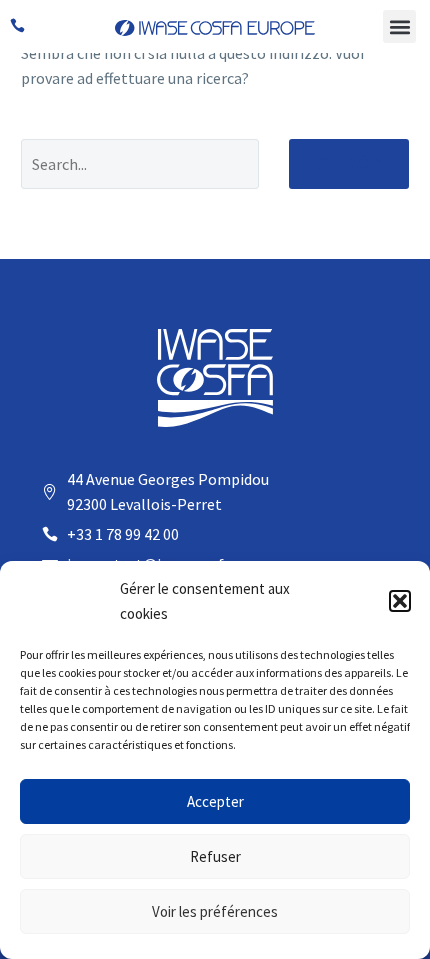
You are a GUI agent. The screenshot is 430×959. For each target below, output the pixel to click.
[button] (400, 601)
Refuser (215, 856)
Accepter (215, 801)
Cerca (349, 163)
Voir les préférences (215, 911)
